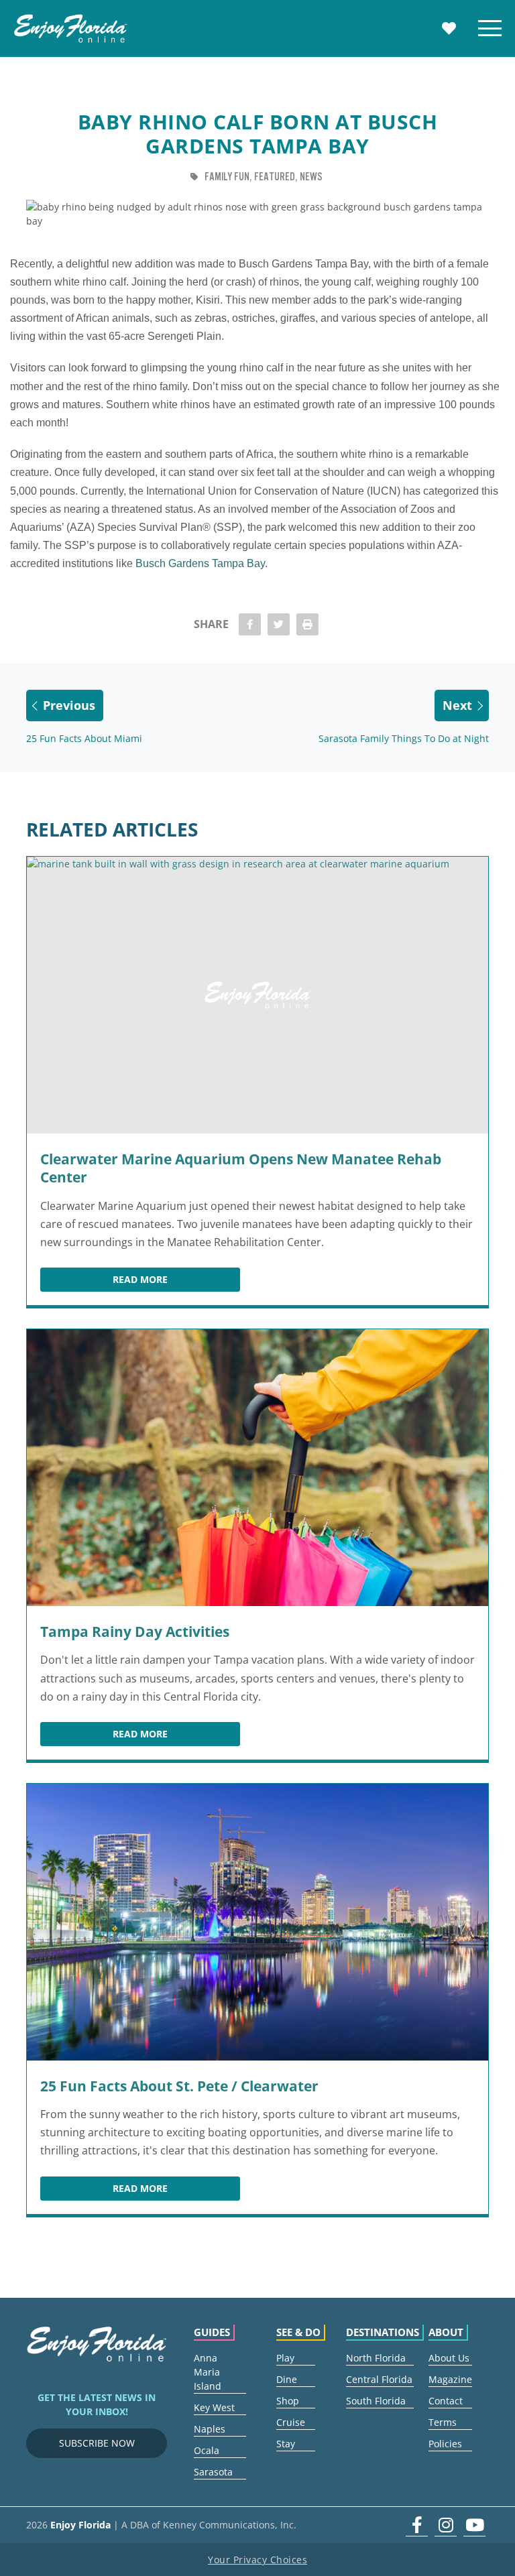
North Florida (376, 2358)
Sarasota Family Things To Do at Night (404, 738)
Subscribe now (97, 2443)
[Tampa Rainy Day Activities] (257, 1468)
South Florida (376, 2401)
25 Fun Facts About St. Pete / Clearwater (179, 2086)
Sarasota (213, 2472)
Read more (176, 1282)
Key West (214, 2407)
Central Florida (379, 2379)
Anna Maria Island (208, 2372)
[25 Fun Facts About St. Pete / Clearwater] (257, 1922)
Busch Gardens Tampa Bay (200, 563)
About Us (449, 2358)
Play (285, 2358)
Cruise (291, 2422)
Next (457, 705)
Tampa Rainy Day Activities (135, 1632)
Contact (446, 2401)
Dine (287, 2379)
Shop (288, 2401)
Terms (443, 2422)
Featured (275, 177)
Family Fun (227, 177)
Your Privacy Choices (257, 2560)
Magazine (450, 2379)
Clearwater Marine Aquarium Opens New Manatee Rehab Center (241, 1168)
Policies (445, 2444)
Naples (210, 2429)
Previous (69, 705)
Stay (286, 2444)
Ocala (207, 2450)
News (311, 177)
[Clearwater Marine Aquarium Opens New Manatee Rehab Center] (257, 995)
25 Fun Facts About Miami (84, 738)
